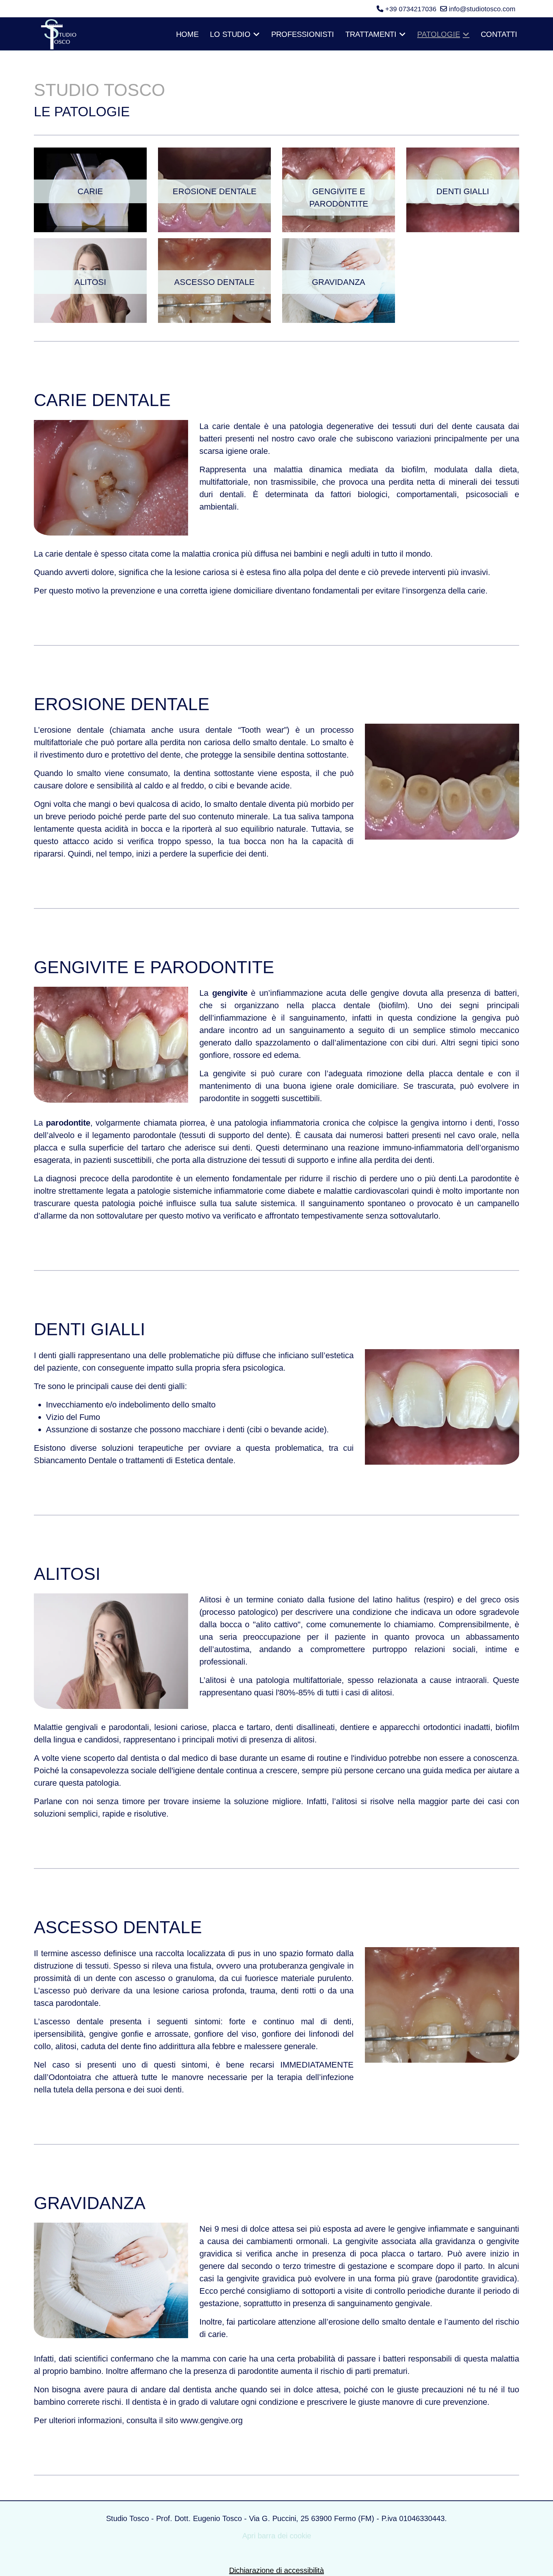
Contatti (499, 34)
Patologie (439, 34)
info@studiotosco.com (482, 9)
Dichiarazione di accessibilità (276, 2570)
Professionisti (303, 34)
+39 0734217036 (411, 9)
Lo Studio (230, 34)
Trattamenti (371, 34)
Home (187, 34)
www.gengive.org (211, 2420)
